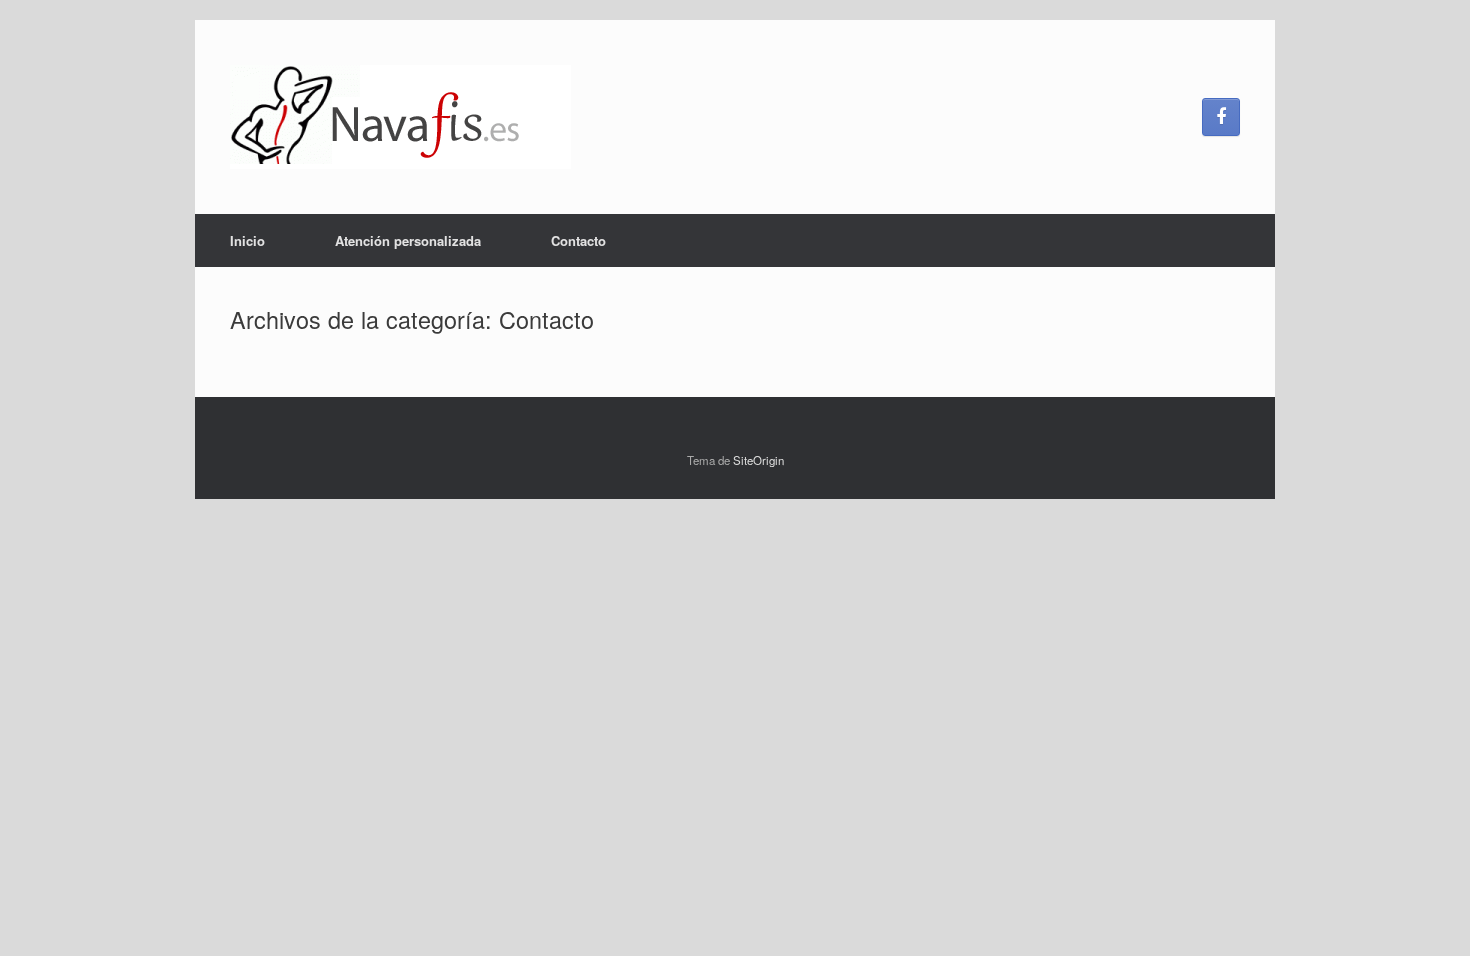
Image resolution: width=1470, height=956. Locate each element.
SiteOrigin (758, 460)
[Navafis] (400, 117)
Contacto (578, 240)
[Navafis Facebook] (1221, 117)
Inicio (247, 240)
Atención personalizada (408, 240)
